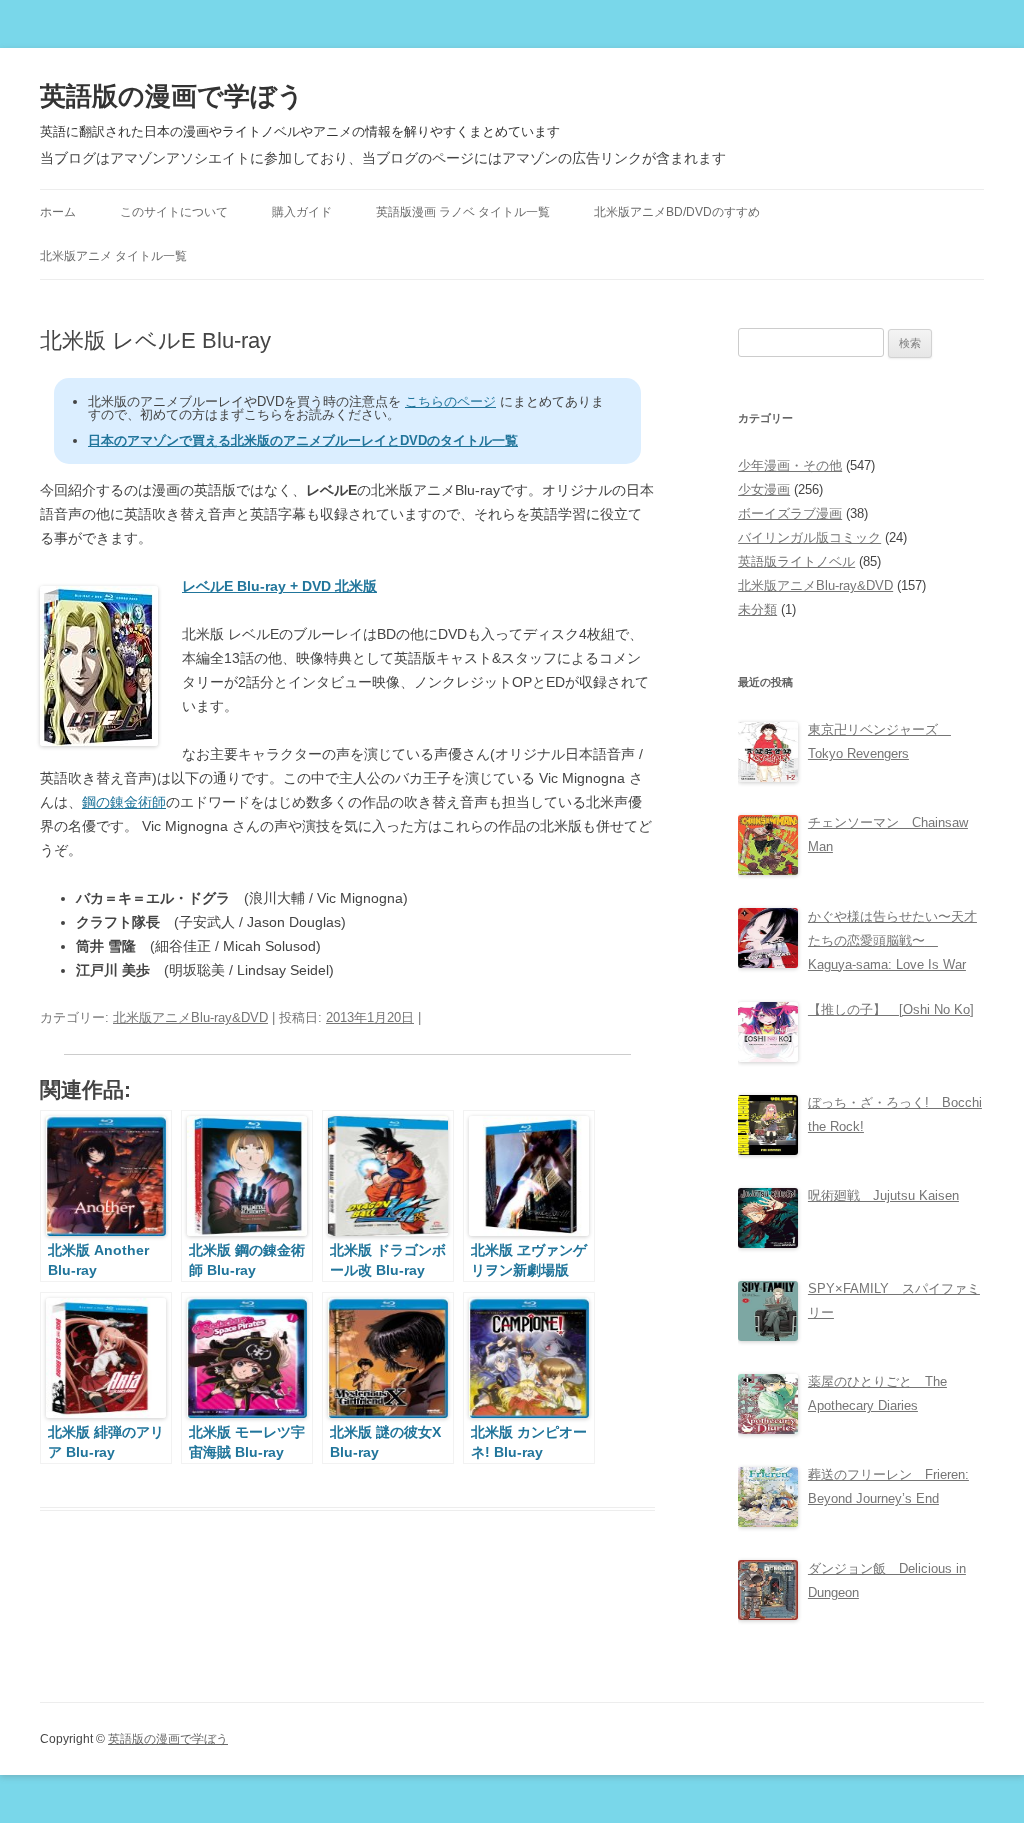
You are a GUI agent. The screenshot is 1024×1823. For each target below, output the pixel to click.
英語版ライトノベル (796, 561)
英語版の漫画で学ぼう (172, 96)
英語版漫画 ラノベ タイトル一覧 (463, 212)
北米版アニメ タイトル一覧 (113, 256)
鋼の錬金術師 (124, 802)
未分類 (757, 609)
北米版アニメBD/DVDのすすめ (677, 212)
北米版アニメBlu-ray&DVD (190, 1017)
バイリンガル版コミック (809, 537)
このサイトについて (174, 212)
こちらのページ (450, 401)
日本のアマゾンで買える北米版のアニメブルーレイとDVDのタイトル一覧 (303, 440)
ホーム (58, 212)
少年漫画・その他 (790, 465)
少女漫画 (764, 489)
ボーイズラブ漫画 (790, 513)
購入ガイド (302, 212)
